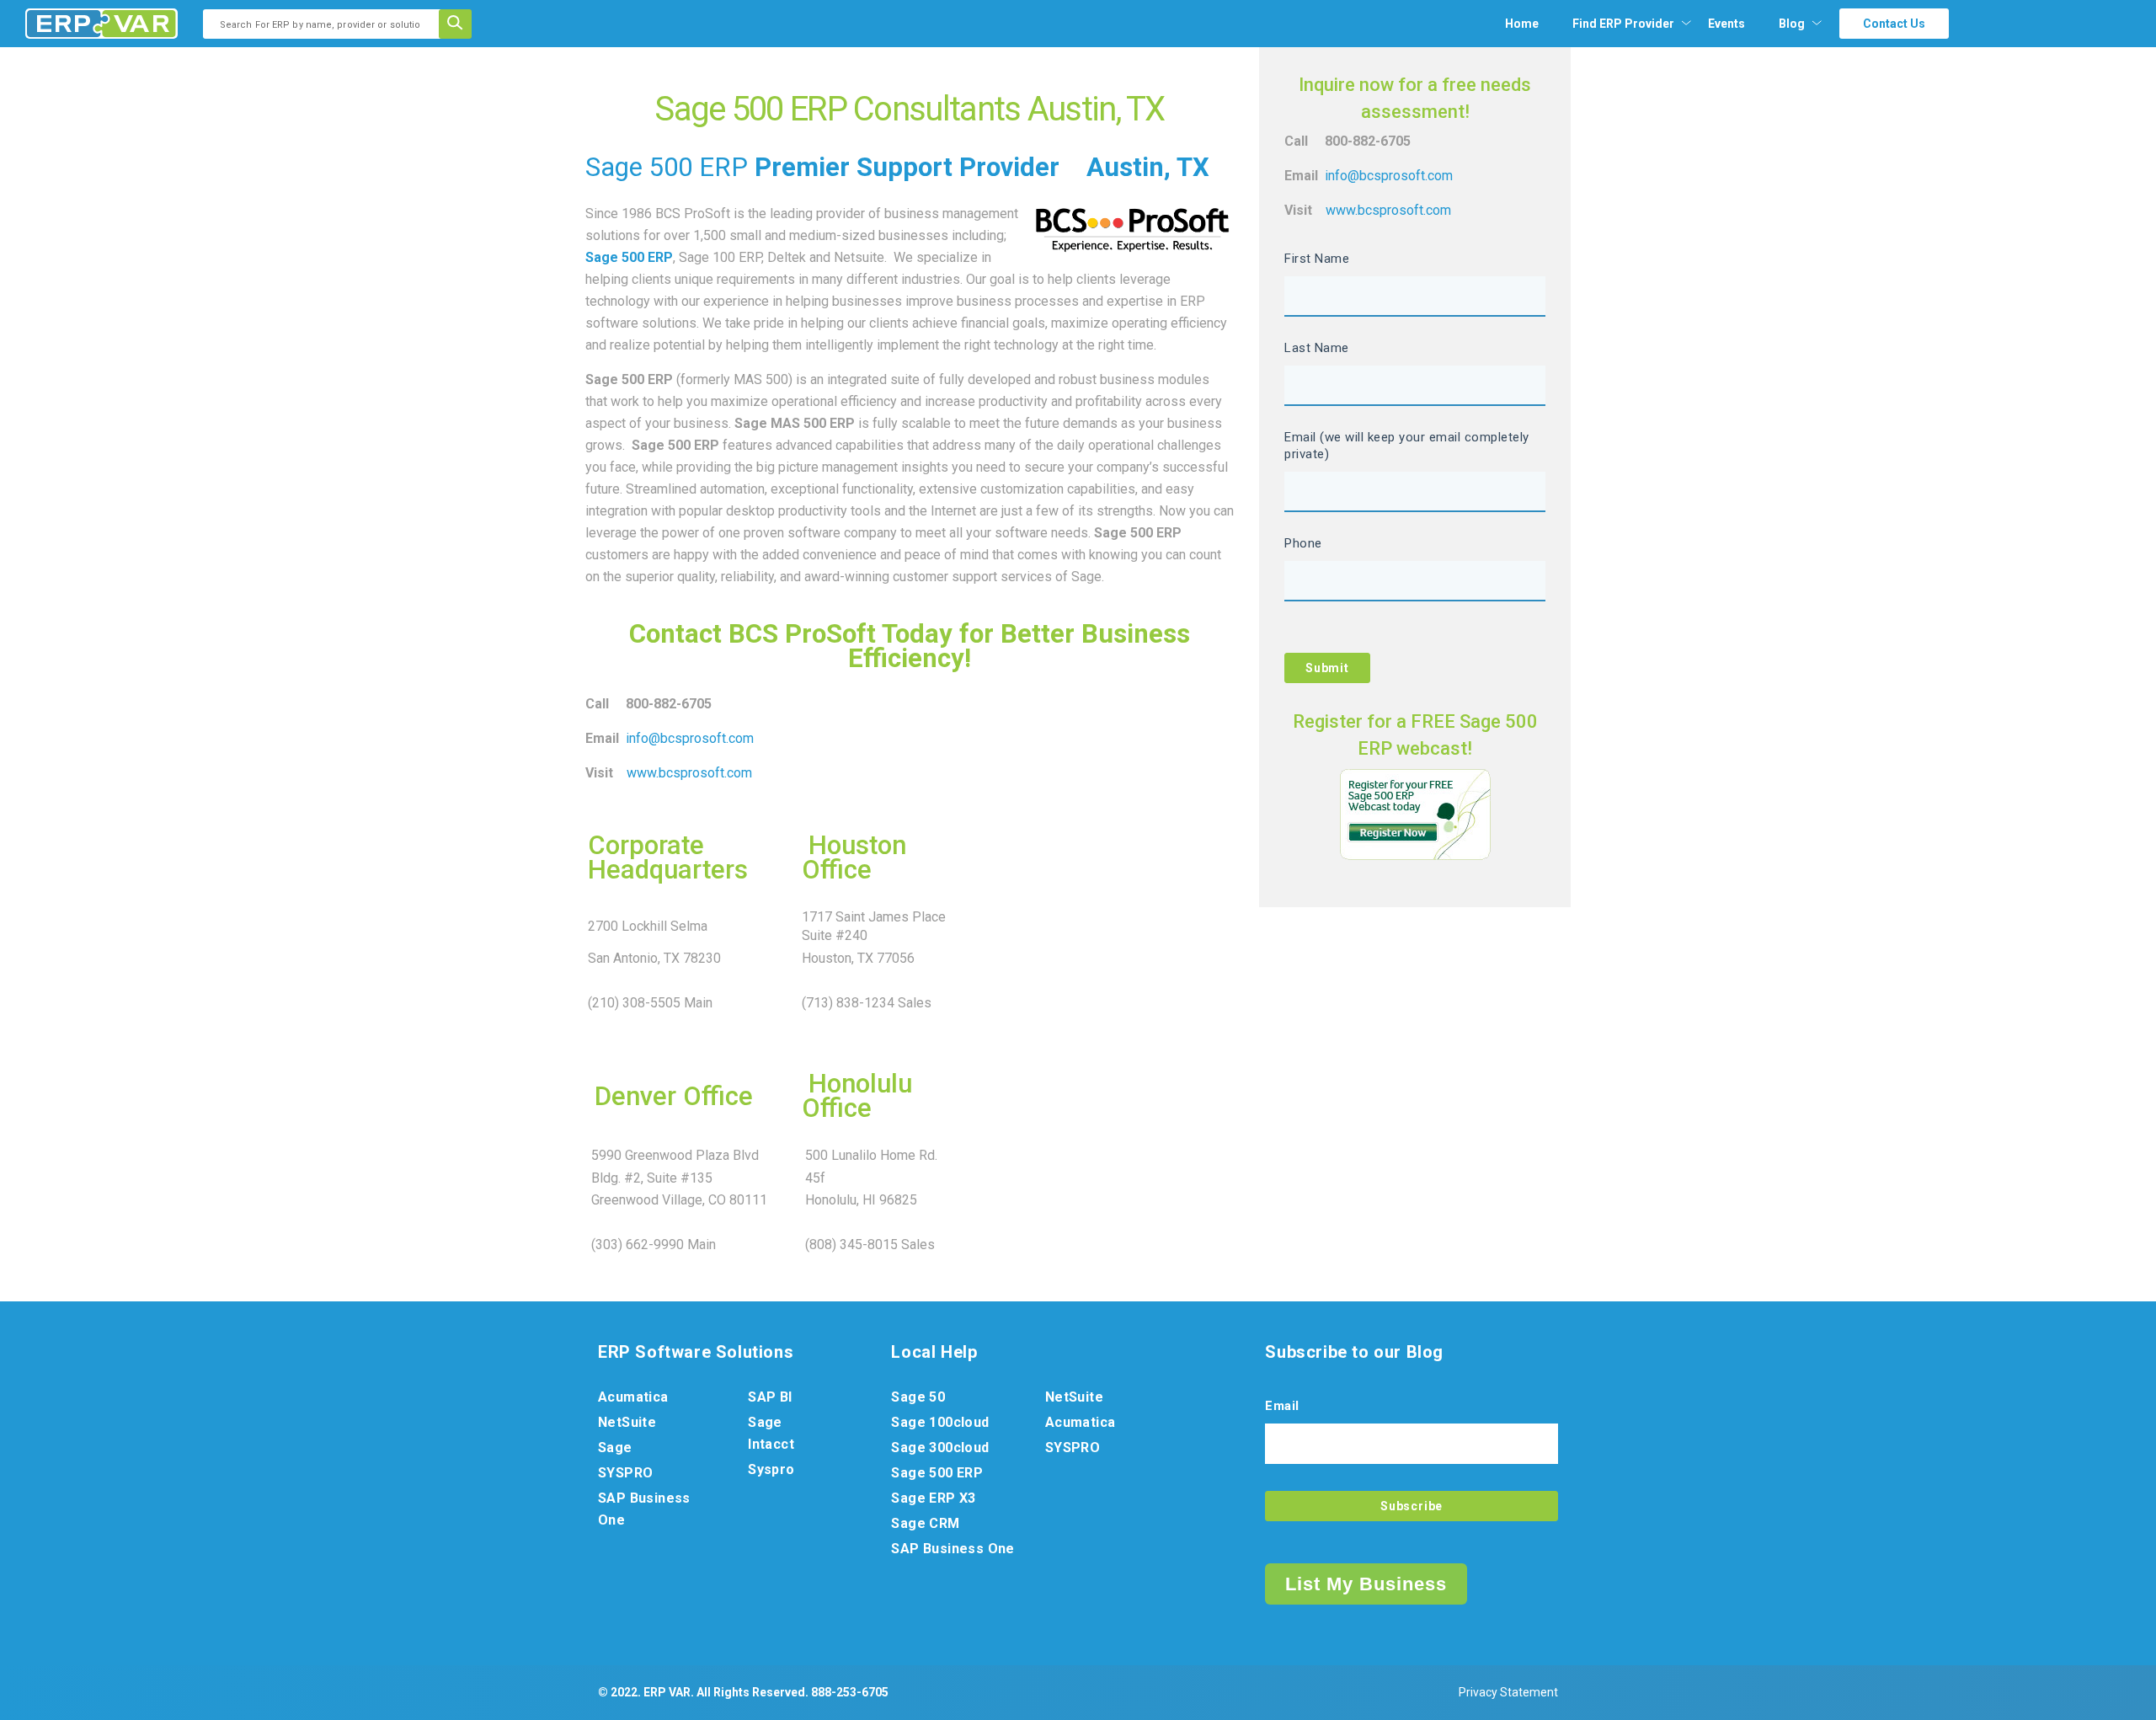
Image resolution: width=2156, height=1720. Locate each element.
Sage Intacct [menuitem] (771, 1433)
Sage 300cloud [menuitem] (940, 1448)
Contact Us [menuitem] (1894, 24)
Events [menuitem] (1726, 24)
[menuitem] (1623, 24)
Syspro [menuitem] (771, 1469)
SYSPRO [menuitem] (625, 1473)
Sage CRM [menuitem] (925, 1523)
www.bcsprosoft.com (689, 773)
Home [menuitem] (1522, 24)
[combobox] (326, 24)
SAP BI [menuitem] (770, 1397)
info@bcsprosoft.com (690, 738)
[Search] (461, 24)
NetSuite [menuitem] (627, 1422)
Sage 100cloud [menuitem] (940, 1422)
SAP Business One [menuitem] (644, 1509)
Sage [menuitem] (615, 1448)
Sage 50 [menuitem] (918, 1397)
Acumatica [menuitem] (633, 1397)
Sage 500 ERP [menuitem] (937, 1473)
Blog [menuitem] (1792, 24)
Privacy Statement (1508, 1692)
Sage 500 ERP (667, 167)
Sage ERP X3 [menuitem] (933, 1498)
